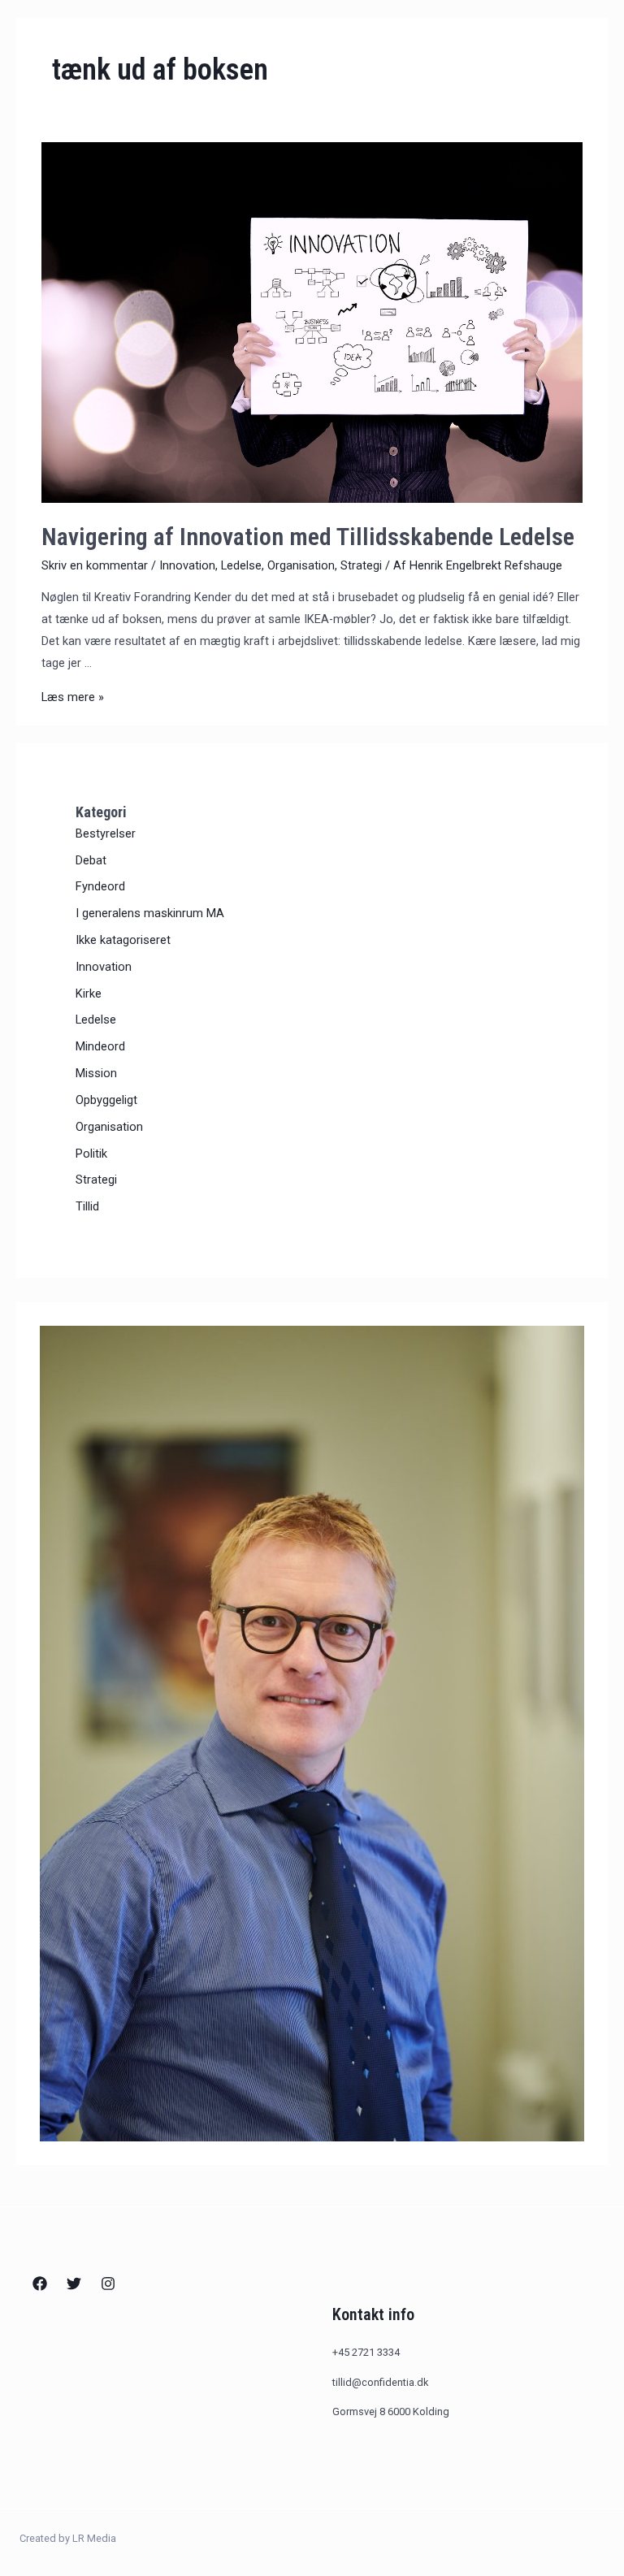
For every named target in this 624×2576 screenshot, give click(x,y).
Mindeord (100, 1046)
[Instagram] (108, 2284)
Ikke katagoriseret (123, 940)
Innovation (187, 565)
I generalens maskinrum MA (150, 913)
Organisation (301, 565)
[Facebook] (40, 2284)
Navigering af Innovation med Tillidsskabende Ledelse (308, 537)
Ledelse (241, 565)
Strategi (361, 565)
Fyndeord (100, 886)
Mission (96, 1073)
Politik (91, 1154)
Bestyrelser (106, 833)
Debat (91, 860)
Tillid (87, 1206)
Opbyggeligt (106, 1100)
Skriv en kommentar (95, 565)
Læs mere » (73, 697)
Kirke (89, 994)
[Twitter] (74, 2284)
